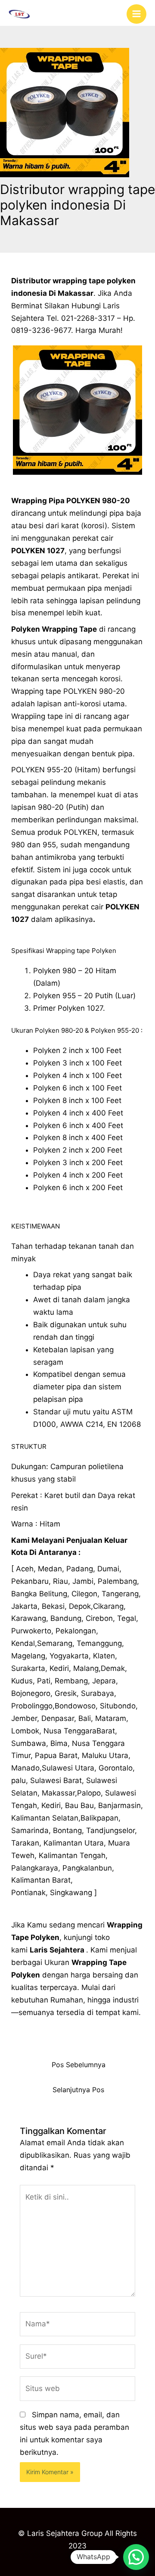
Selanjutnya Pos (78, 2090)
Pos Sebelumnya (79, 2065)
